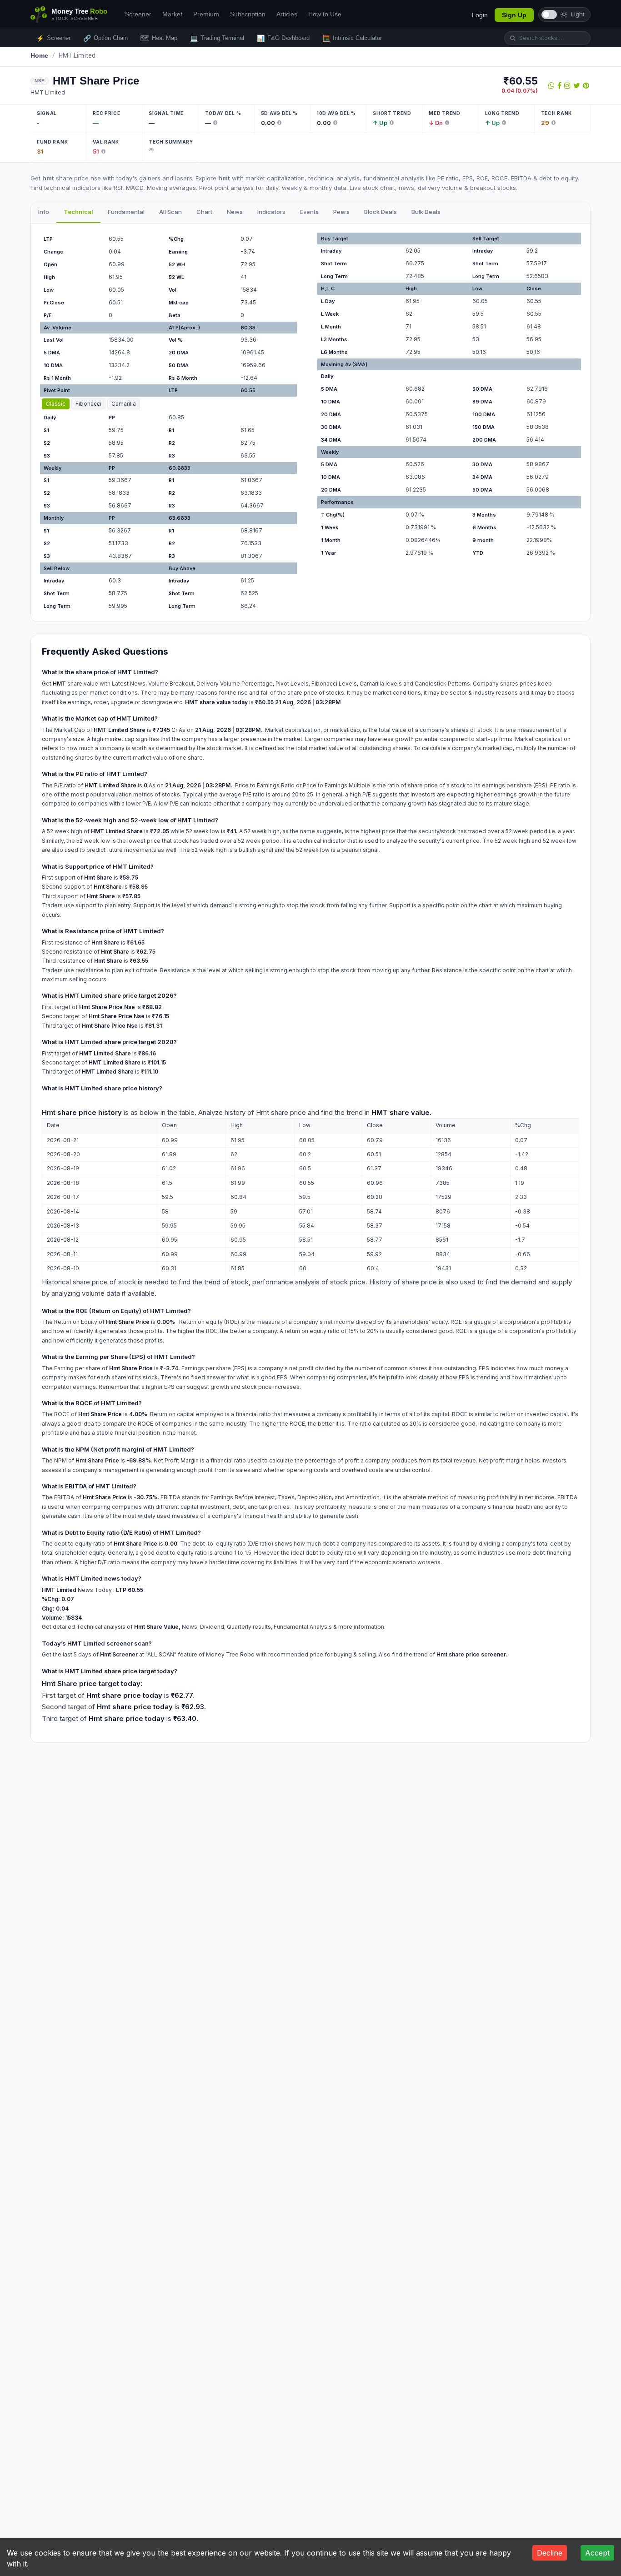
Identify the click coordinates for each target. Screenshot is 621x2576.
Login (480, 15)
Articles (287, 14)
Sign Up (514, 15)
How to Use (325, 14)
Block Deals (381, 212)
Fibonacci (88, 404)
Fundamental (126, 212)
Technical (78, 212)
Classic (56, 404)
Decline (550, 2553)
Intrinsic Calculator (352, 38)
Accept (597, 2553)
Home (40, 55)
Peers (341, 212)
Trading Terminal (217, 38)
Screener (138, 14)
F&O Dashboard (283, 38)
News (235, 212)
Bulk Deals (426, 212)
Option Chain (105, 38)
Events (309, 212)
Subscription (248, 14)
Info (44, 212)
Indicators (271, 212)
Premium (206, 14)
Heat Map (159, 38)
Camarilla (124, 404)
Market (172, 14)
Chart (204, 212)
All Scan (170, 212)
